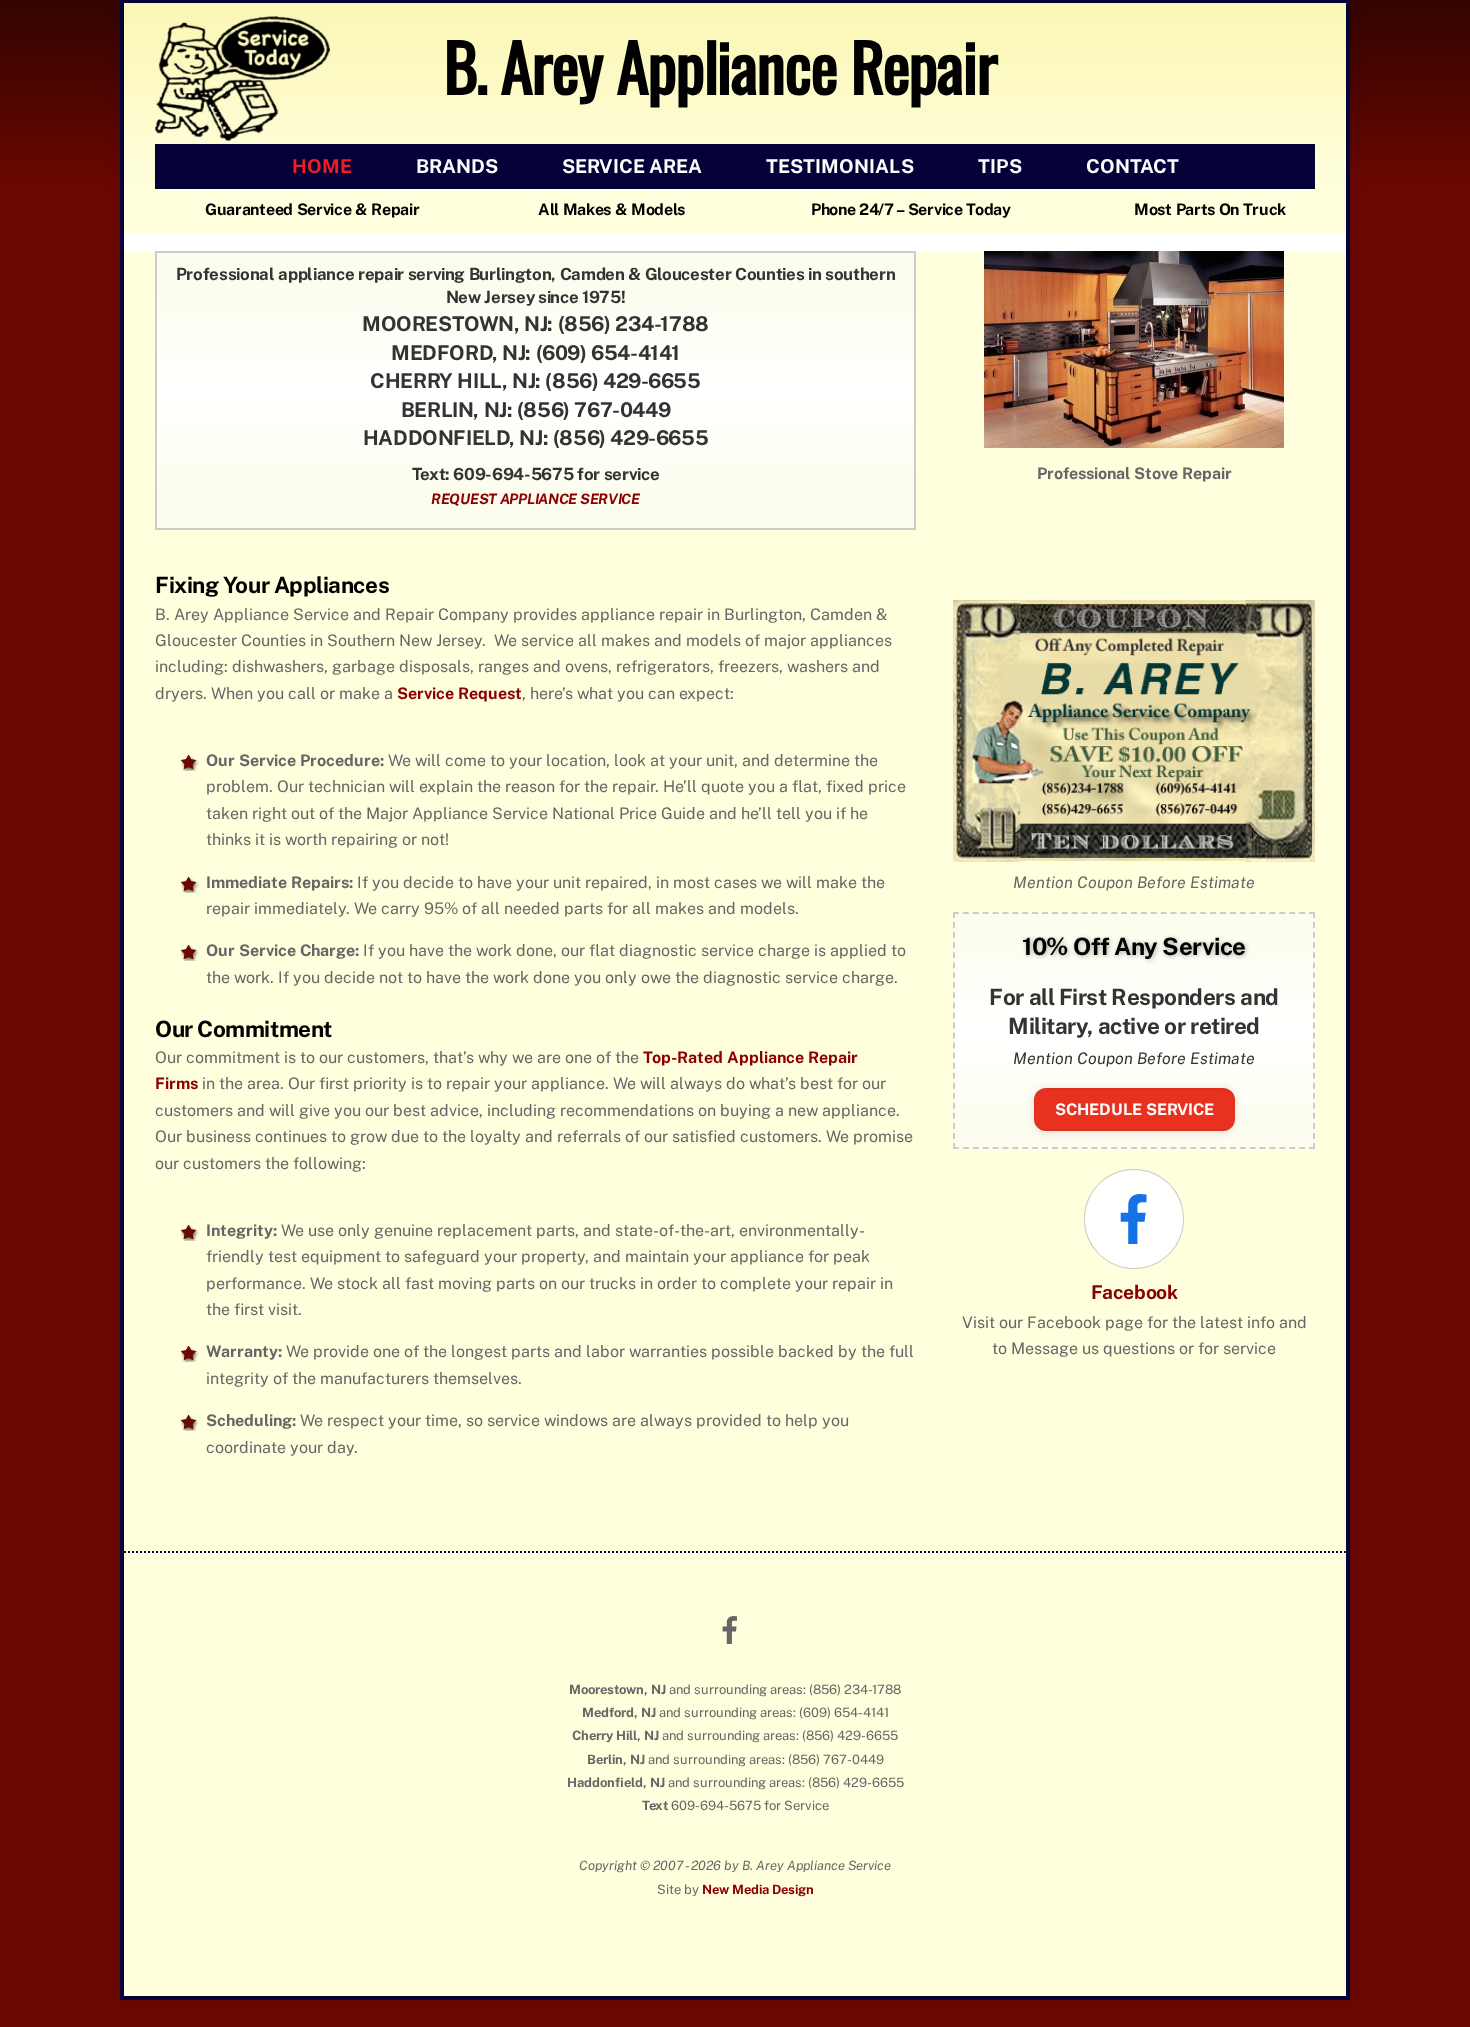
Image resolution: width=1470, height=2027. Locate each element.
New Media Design (758, 1939)
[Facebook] (1134, 1277)
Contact (1132, 166)
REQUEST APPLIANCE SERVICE (535, 498)
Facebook (1134, 1342)
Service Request (459, 743)
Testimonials (840, 166)
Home (322, 166)
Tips (1000, 166)
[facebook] (733, 1679)
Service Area (632, 166)
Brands (457, 166)
